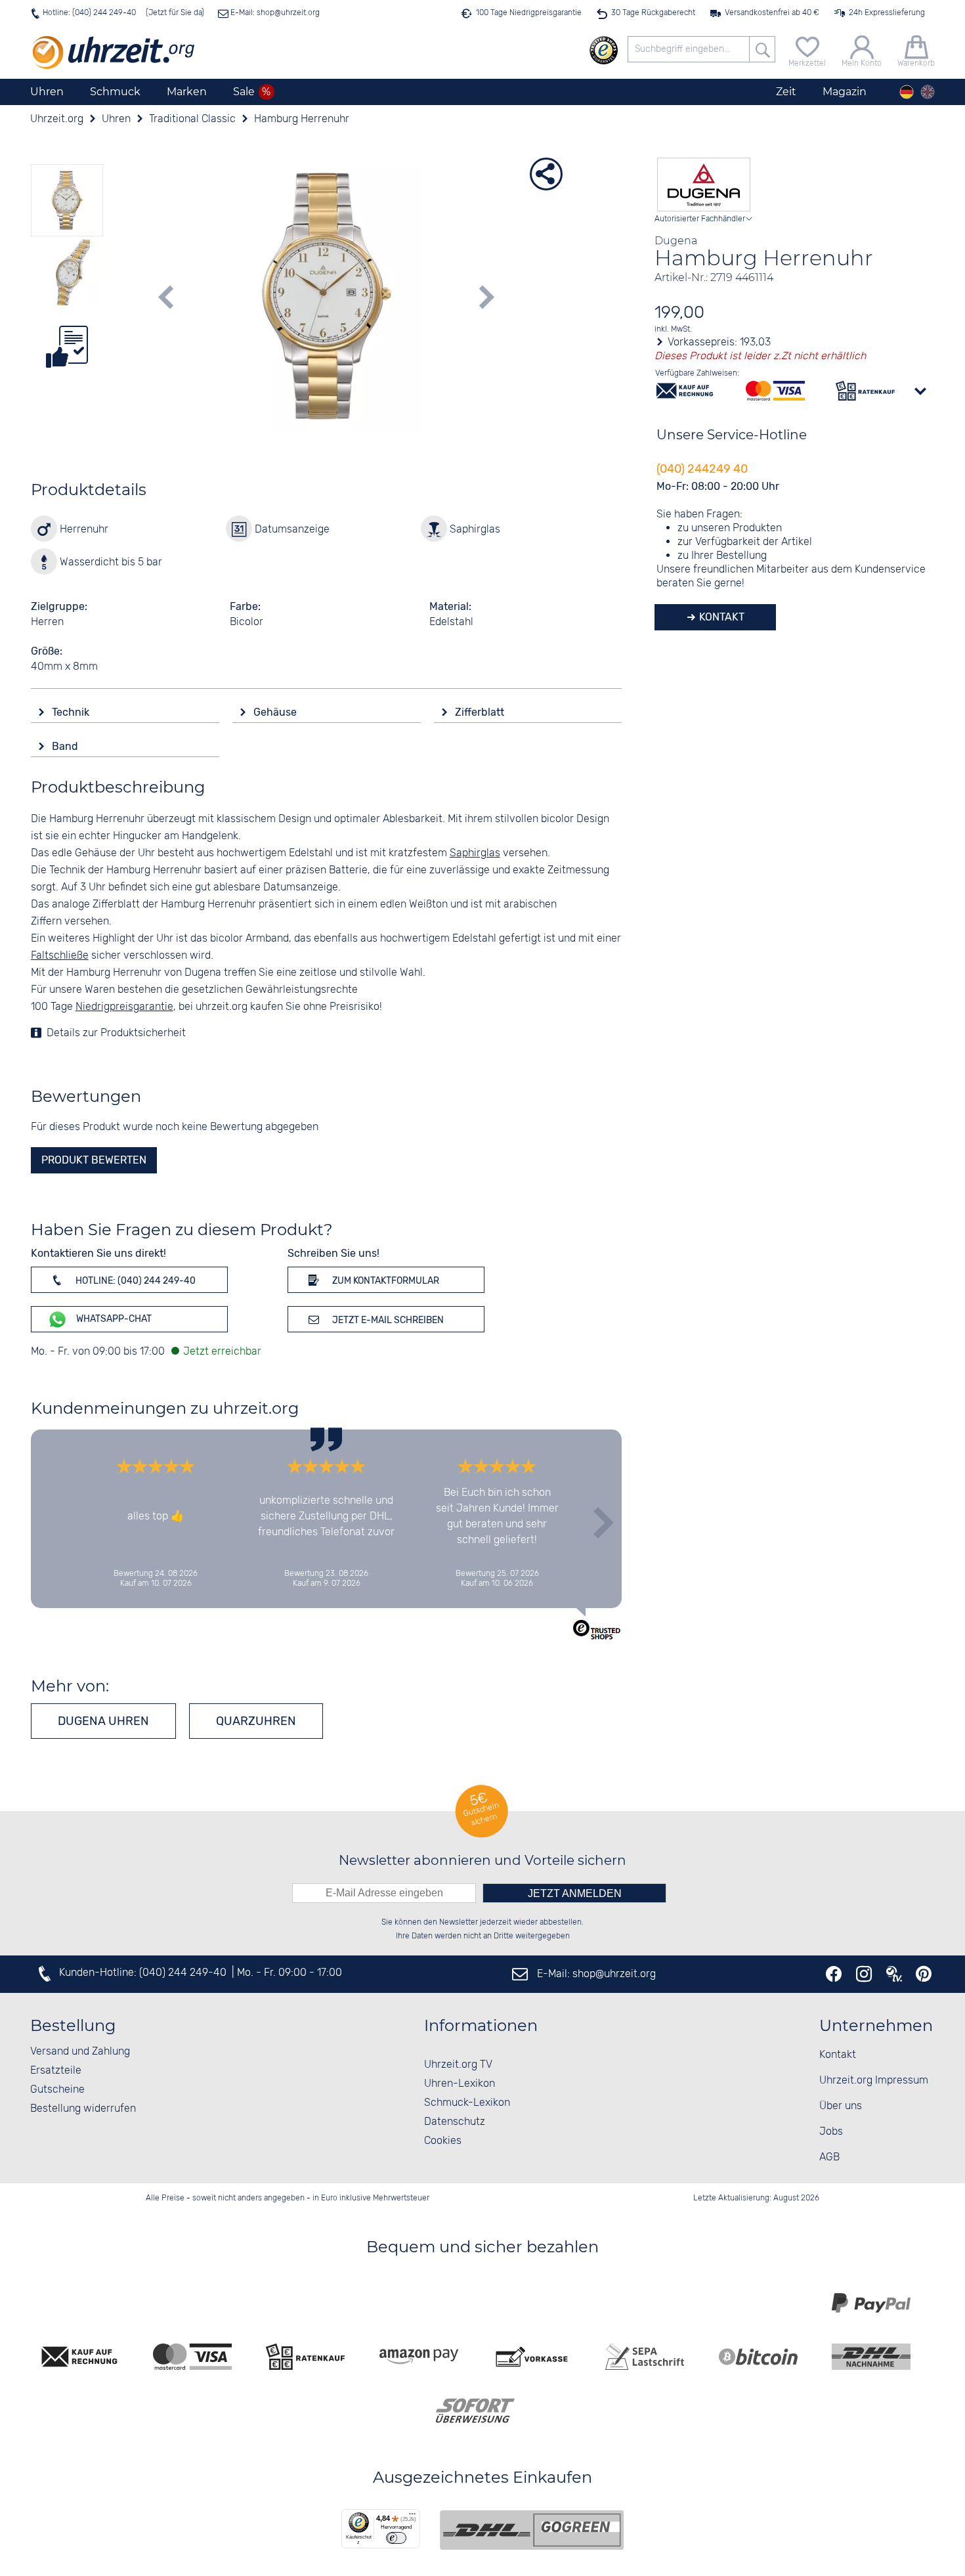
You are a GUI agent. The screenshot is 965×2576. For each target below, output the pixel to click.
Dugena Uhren (103, 1721)
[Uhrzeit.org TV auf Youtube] (894, 1974)
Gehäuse (276, 712)
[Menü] (412, 2517)
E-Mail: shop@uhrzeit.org (274, 13)
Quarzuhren (256, 1721)
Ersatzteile (56, 2071)
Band (66, 746)
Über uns (841, 2106)
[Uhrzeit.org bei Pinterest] (924, 1974)
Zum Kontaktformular (385, 1281)
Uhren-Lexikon (460, 2084)
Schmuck (115, 92)
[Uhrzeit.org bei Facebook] (834, 1974)
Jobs (831, 2132)
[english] (928, 92)
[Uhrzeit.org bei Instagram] (864, 1974)
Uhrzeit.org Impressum (874, 2081)
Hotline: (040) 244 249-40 (89, 13)
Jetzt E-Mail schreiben (387, 1320)
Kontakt (720, 617)
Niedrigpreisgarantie (124, 1007)
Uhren (47, 92)
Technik (72, 712)
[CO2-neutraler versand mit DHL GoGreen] (532, 2530)
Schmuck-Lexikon (467, 2103)
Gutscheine (57, 2090)
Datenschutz (455, 2122)
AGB (829, 2157)
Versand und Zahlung (80, 2052)
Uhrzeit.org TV (458, 2065)
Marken (187, 92)
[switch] (396, 2538)
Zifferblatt (481, 712)
